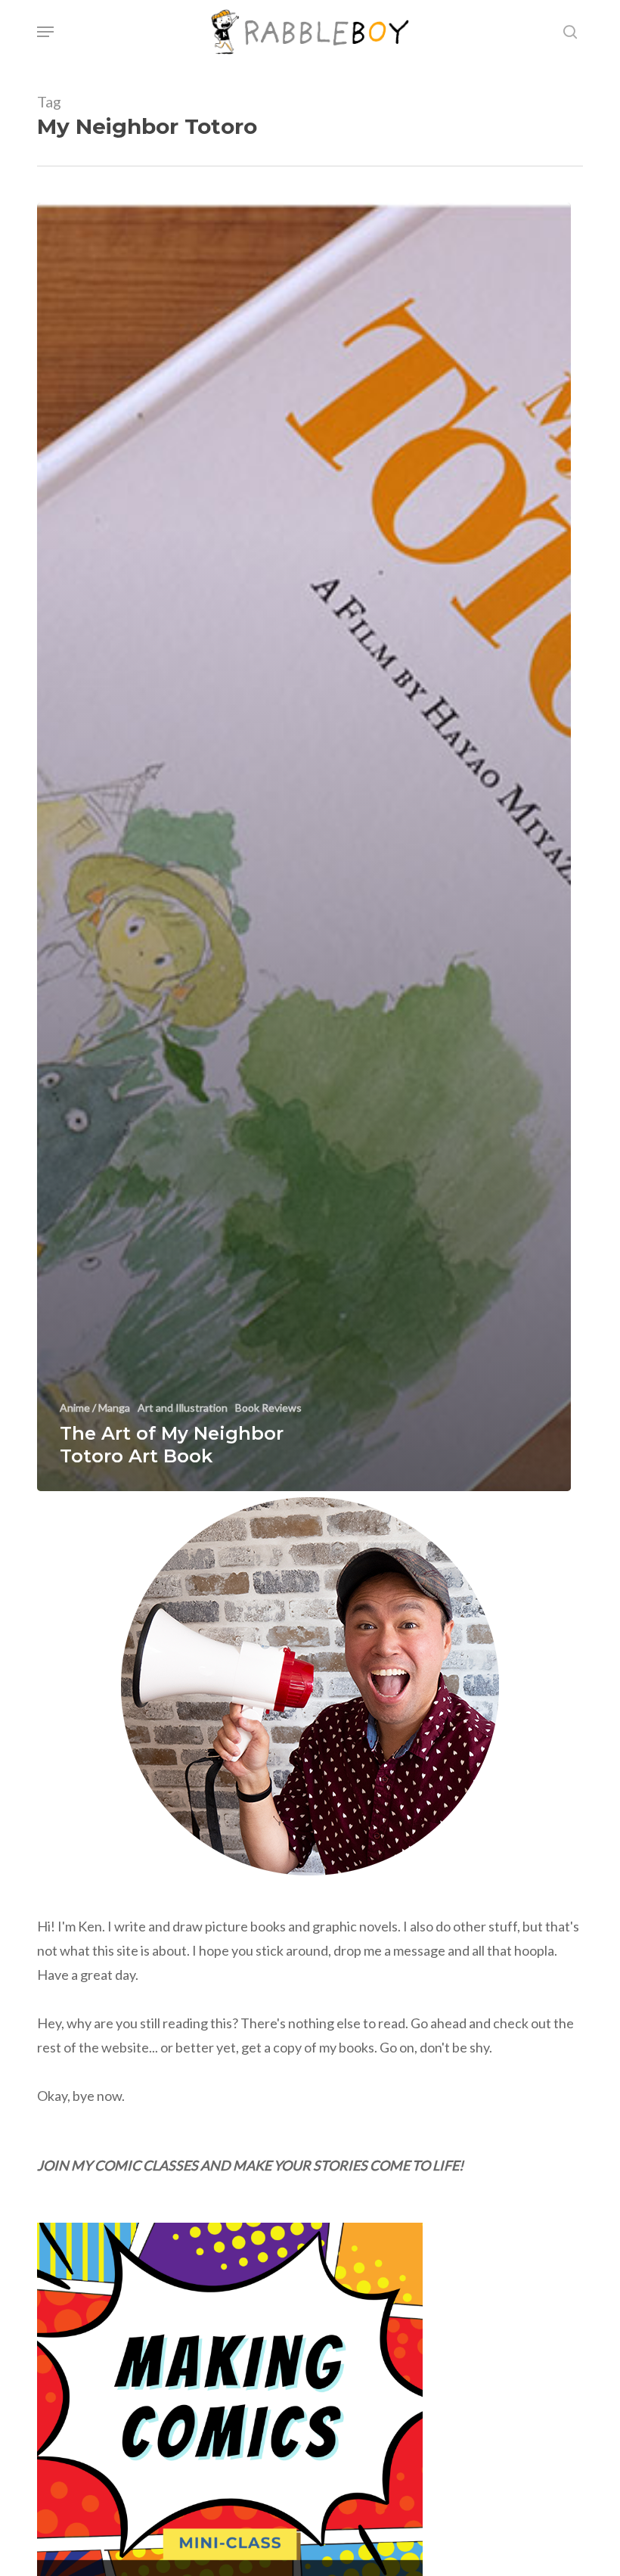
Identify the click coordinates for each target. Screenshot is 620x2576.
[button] (45, 32)
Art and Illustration (183, 1408)
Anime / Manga (95, 1408)
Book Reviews (268, 1408)
